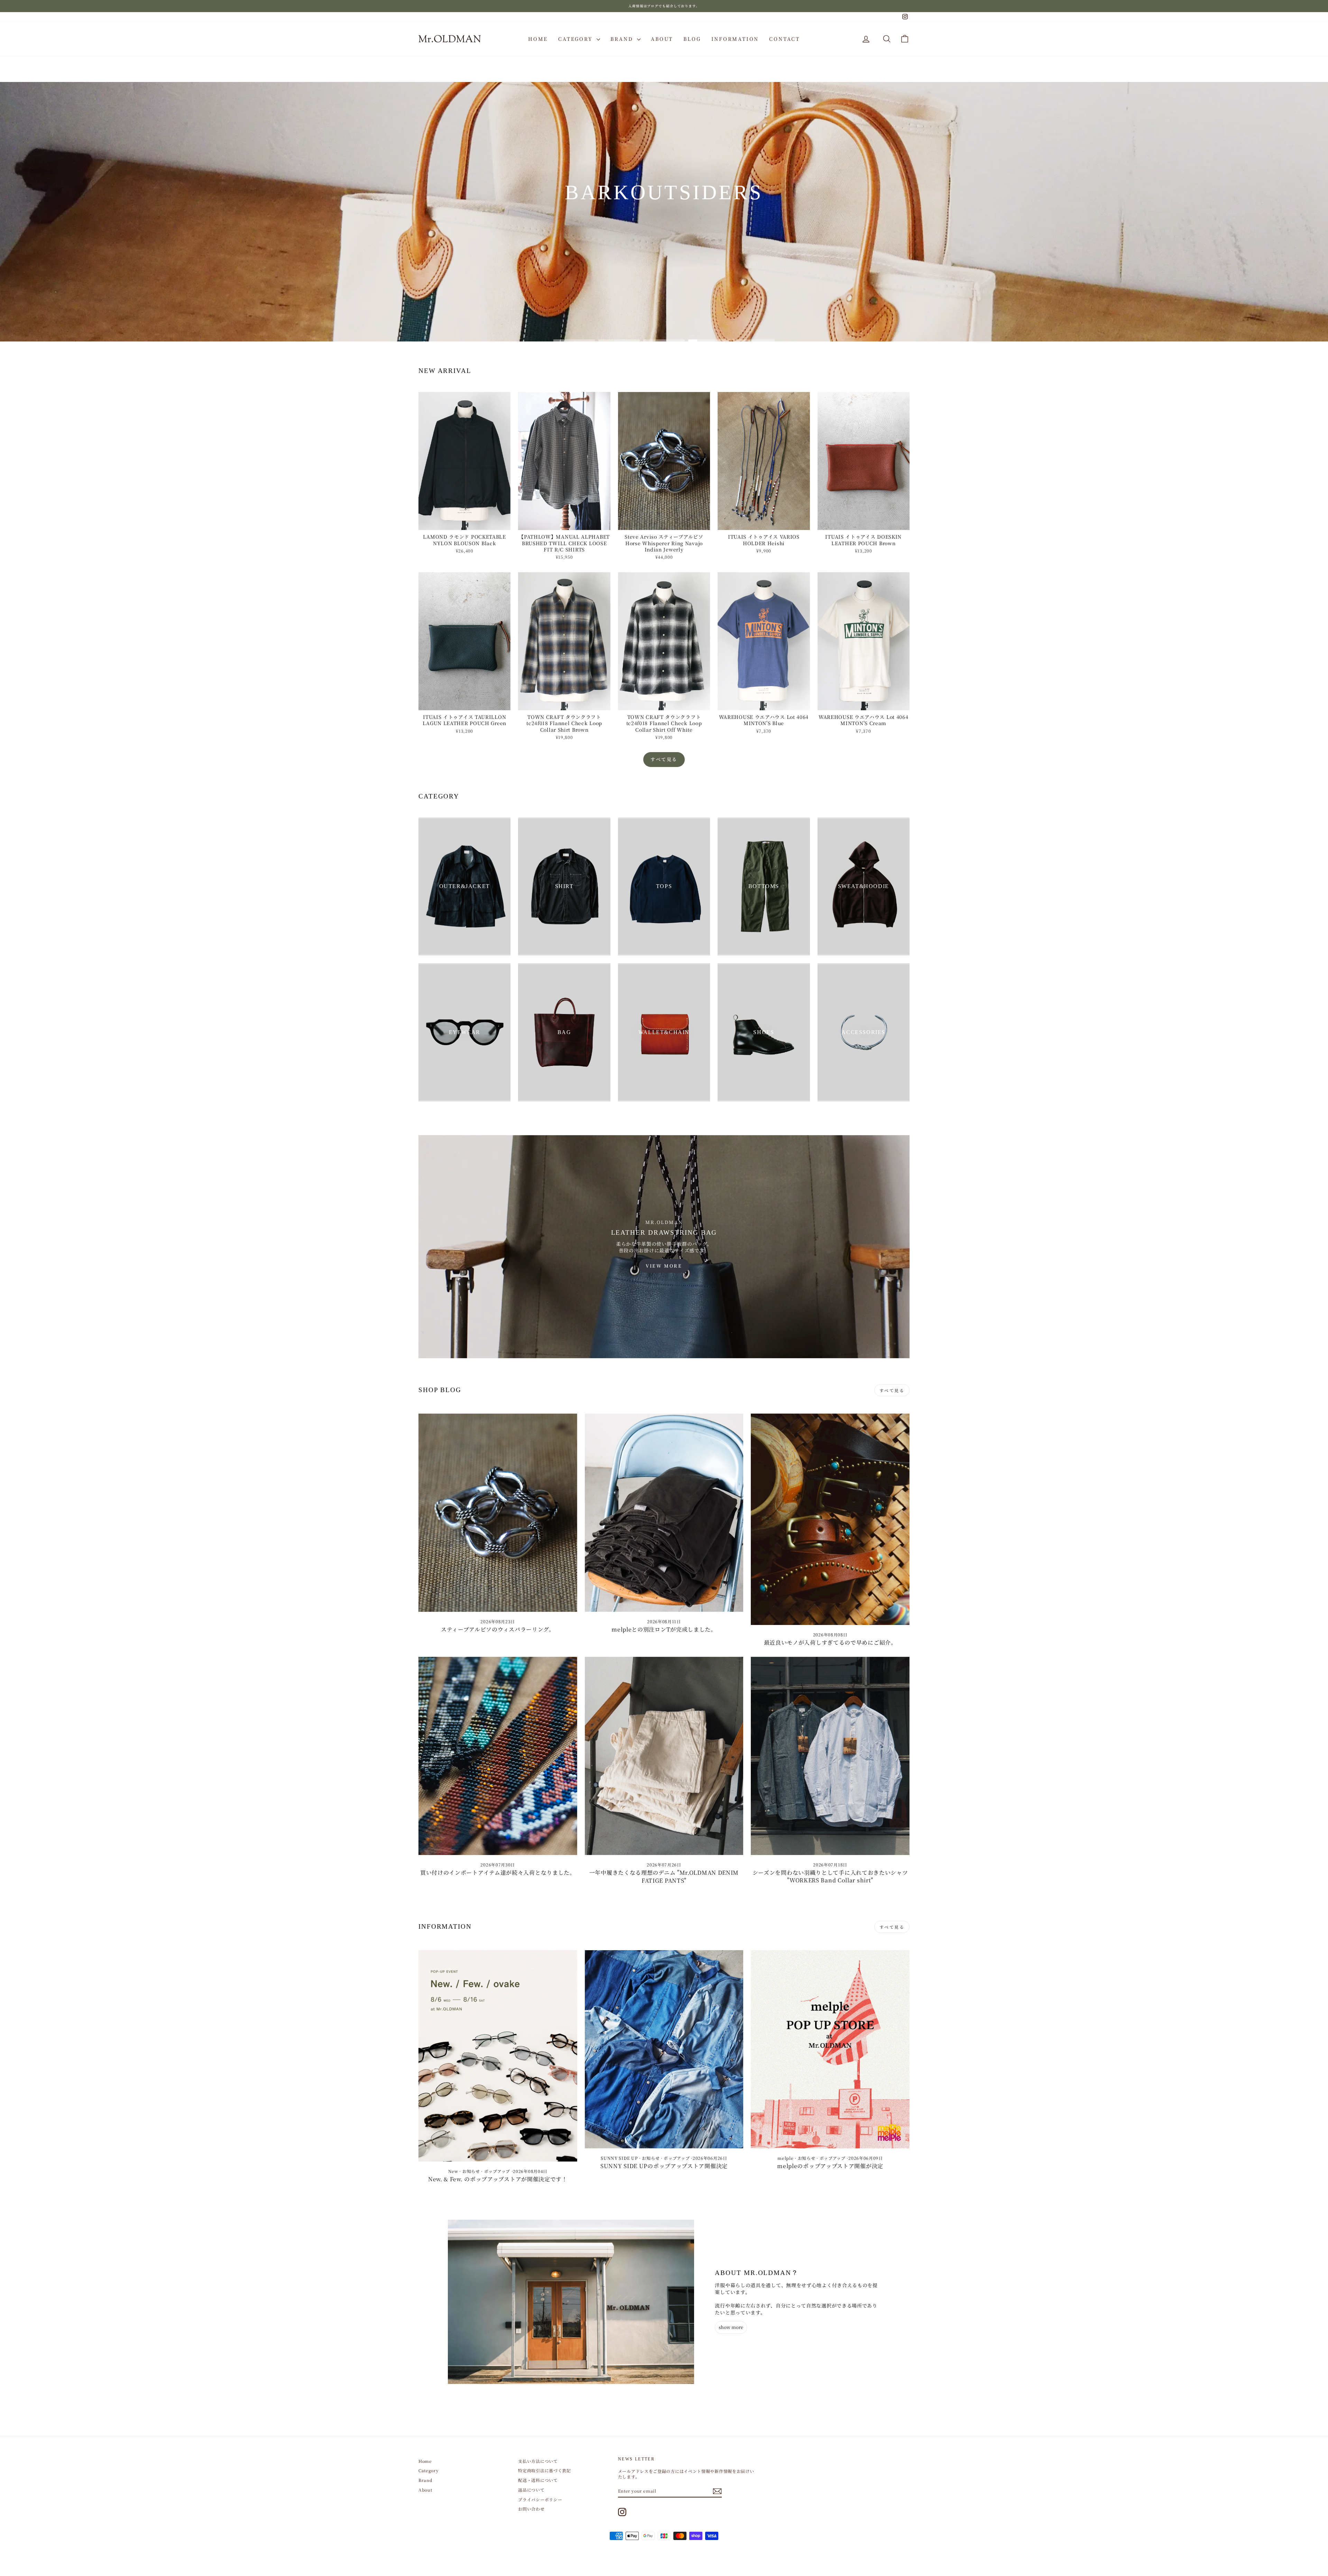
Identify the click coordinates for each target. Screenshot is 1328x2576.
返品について (531, 2490)
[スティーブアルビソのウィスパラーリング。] (498, 1513)
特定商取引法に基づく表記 (544, 2470)
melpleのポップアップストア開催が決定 (830, 2166)
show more (731, 2327)
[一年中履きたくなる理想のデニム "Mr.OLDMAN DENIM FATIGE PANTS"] (664, 1756)
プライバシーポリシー (540, 2499)
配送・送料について (538, 2480)
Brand (623, 39)
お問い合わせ (531, 2509)
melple (785, 2158)
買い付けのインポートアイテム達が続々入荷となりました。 (498, 1872)
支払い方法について (538, 2461)
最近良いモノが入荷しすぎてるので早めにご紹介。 (830, 1642)
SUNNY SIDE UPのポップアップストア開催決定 (664, 2166)
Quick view (465, 523)
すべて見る (664, 759)
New (453, 2171)
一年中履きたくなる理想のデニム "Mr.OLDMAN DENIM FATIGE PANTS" (664, 1876)
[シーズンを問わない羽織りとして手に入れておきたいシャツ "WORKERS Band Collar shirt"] (830, 1756)
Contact (785, 39)
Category (577, 39)
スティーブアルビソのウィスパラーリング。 (498, 1629)
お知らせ (471, 2171)
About (662, 39)
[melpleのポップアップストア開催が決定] (830, 2049)
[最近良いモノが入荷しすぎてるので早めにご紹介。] (830, 1519)
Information (735, 39)
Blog (692, 39)
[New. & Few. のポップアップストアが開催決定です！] (498, 2056)
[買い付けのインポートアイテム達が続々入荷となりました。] (498, 1756)
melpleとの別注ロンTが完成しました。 (664, 1629)
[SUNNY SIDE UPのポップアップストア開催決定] (664, 2049)
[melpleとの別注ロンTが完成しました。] (664, 1513)
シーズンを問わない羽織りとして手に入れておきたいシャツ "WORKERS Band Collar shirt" (830, 1876)
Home (538, 39)
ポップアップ (497, 2171)
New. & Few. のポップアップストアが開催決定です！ (498, 2179)
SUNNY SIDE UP (619, 2158)
